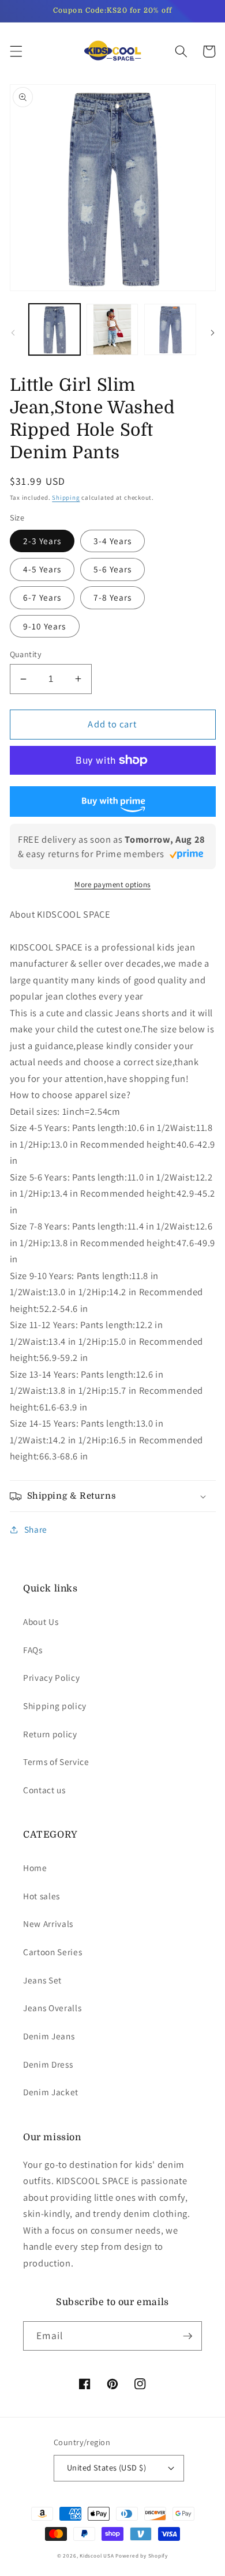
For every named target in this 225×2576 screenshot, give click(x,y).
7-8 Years (113, 597)
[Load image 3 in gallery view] (170, 329)
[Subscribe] (187, 2336)
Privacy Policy (51, 1677)
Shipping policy (55, 1706)
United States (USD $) (106, 2467)
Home (35, 1868)
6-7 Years (42, 597)
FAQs (33, 1650)
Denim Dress (48, 2064)
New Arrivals (48, 1923)
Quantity (26, 654)
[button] (16, 51)
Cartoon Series (52, 1952)
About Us (41, 1621)
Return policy (50, 1734)
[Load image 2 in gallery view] (112, 329)
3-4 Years (113, 541)
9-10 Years (45, 626)
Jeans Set (42, 1980)
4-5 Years (42, 569)
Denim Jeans (49, 2036)
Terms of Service (56, 1762)
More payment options (112, 885)
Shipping (66, 497)
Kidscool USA (97, 2556)
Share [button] (36, 1529)
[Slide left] (13, 333)
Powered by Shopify (142, 2556)
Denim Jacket (51, 2092)
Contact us (44, 1790)
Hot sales (42, 1896)
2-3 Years (42, 541)
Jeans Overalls (52, 2008)
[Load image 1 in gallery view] (55, 329)
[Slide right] (212, 333)
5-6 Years (113, 569)
